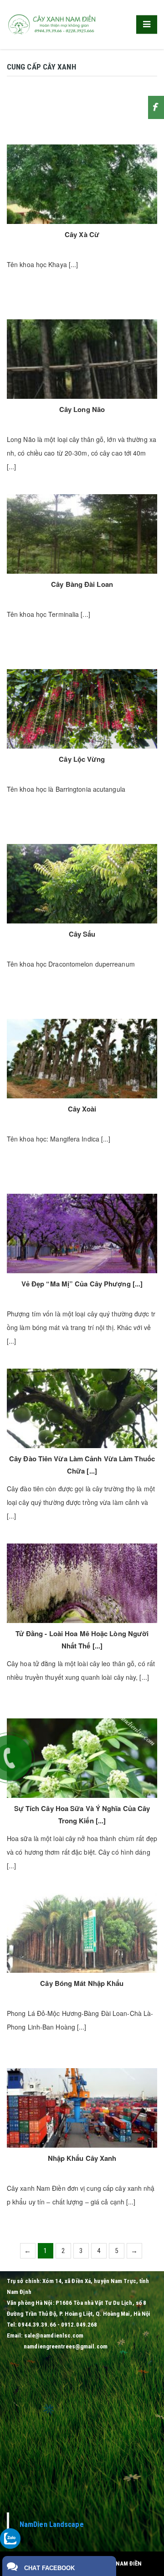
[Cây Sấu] (82, 884)
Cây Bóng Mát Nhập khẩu (82, 1983)
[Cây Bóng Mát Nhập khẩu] (82, 1933)
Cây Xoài (82, 1109)
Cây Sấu (82, 934)
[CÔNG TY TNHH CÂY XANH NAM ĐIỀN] (52, 24)
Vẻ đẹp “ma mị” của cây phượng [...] (82, 1284)
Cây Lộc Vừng (82, 759)
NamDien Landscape (52, 2524)
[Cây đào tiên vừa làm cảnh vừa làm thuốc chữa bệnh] (82, 1408)
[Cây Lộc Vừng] (82, 709)
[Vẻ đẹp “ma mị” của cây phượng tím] (82, 1233)
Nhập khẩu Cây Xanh (82, 2158)
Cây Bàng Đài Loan (82, 584)
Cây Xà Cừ (82, 234)
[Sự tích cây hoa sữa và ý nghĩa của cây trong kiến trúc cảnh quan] (82, 1758)
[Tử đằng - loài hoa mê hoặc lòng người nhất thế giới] (82, 1583)
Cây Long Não (82, 409)
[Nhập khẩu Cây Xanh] (82, 2108)
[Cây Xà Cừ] (82, 184)
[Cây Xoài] (82, 1059)
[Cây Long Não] (82, 359)
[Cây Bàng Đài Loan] (82, 534)
